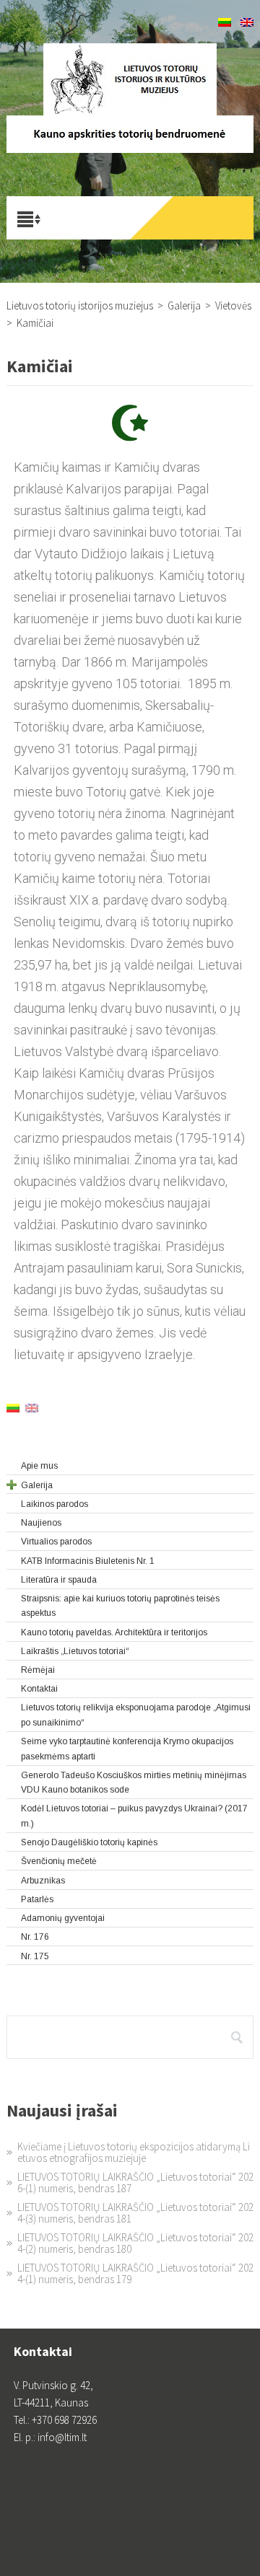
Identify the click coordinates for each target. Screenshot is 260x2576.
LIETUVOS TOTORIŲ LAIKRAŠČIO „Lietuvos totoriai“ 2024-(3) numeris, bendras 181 (135, 2213)
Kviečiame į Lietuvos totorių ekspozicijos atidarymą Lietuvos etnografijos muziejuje (134, 2152)
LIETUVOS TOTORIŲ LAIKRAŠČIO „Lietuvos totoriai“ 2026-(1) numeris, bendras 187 (135, 2182)
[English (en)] (247, 23)
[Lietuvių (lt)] (225, 23)
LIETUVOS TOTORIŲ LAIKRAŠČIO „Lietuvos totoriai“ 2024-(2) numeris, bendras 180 (135, 2243)
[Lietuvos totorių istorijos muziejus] (130, 79)
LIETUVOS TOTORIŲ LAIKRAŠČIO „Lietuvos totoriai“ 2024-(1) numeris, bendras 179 (135, 2273)
